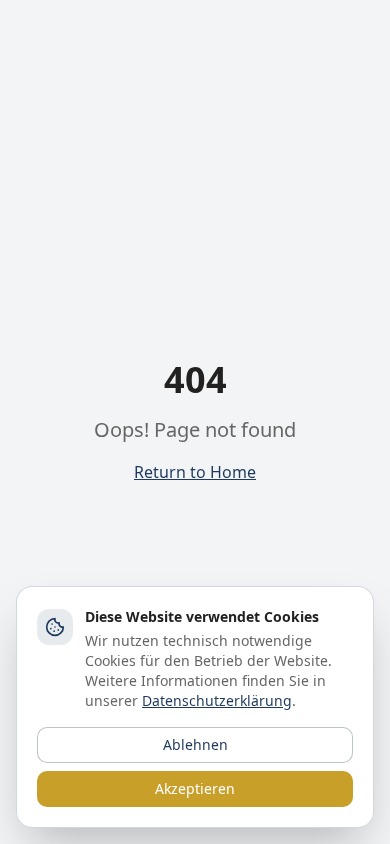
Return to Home (195, 472)
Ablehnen (195, 744)
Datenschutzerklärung (217, 700)
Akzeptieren (195, 788)
